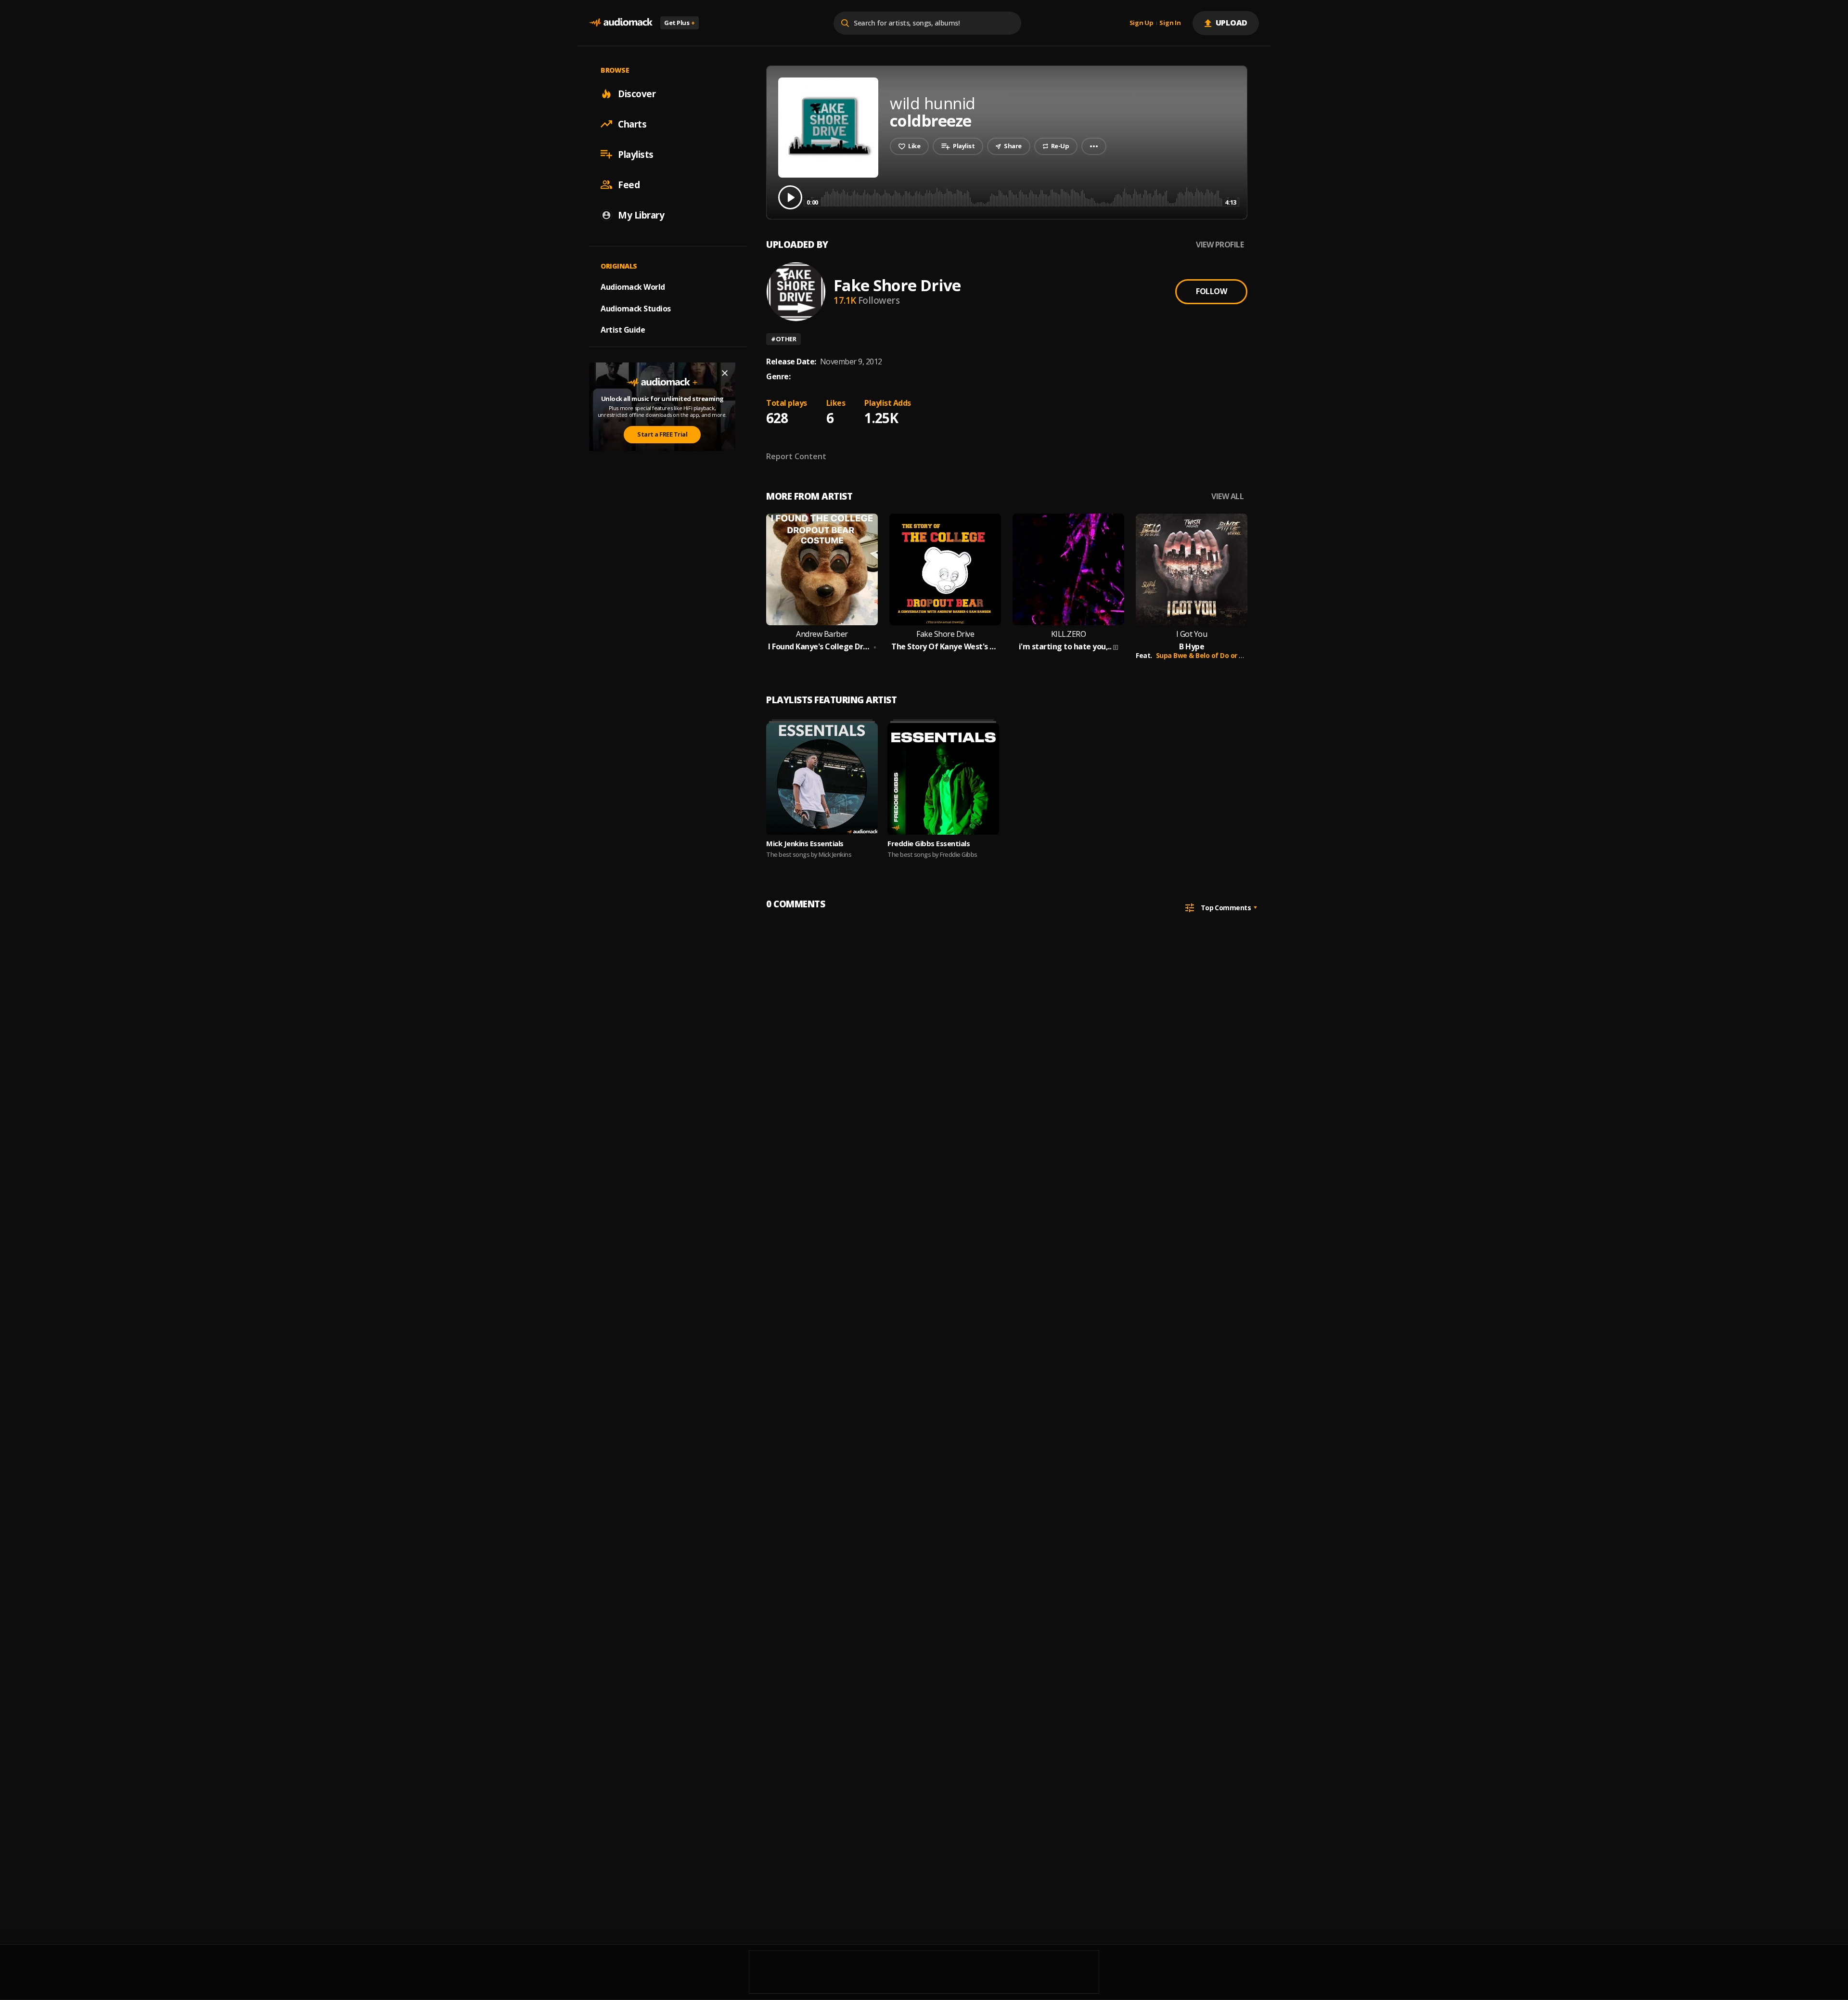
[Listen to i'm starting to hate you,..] (1068, 569)
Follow (1211, 291)
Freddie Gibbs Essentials (929, 843)
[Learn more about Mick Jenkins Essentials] (822, 779)
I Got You (1192, 634)
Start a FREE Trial (662, 434)
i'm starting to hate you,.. (1065, 647)
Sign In (1170, 23)
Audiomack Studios (636, 308)
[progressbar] (1021, 197)
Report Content (796, 456)
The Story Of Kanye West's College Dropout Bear (945, 647)
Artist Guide (623, 330)
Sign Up (1142, 23)
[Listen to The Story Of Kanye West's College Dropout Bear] (945, 569)
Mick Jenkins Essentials (805, 843)
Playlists (636, 154)
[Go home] (621, 23)
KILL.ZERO (1069, 634)
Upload (1232, 23)
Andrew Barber (822, 634)
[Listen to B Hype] (1192, 569)
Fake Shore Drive (897, 285)
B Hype (1192, 647)
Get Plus (680, 23)
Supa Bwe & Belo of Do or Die (1203, 655)
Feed (629, 184)
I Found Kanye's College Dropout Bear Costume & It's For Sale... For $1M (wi (820, 647)
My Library (641, 215)
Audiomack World (633, 286)
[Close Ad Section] (725, 373)
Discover (637, 93)
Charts (632, 124)
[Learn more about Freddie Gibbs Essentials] (943, 779)
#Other (783, 339)
